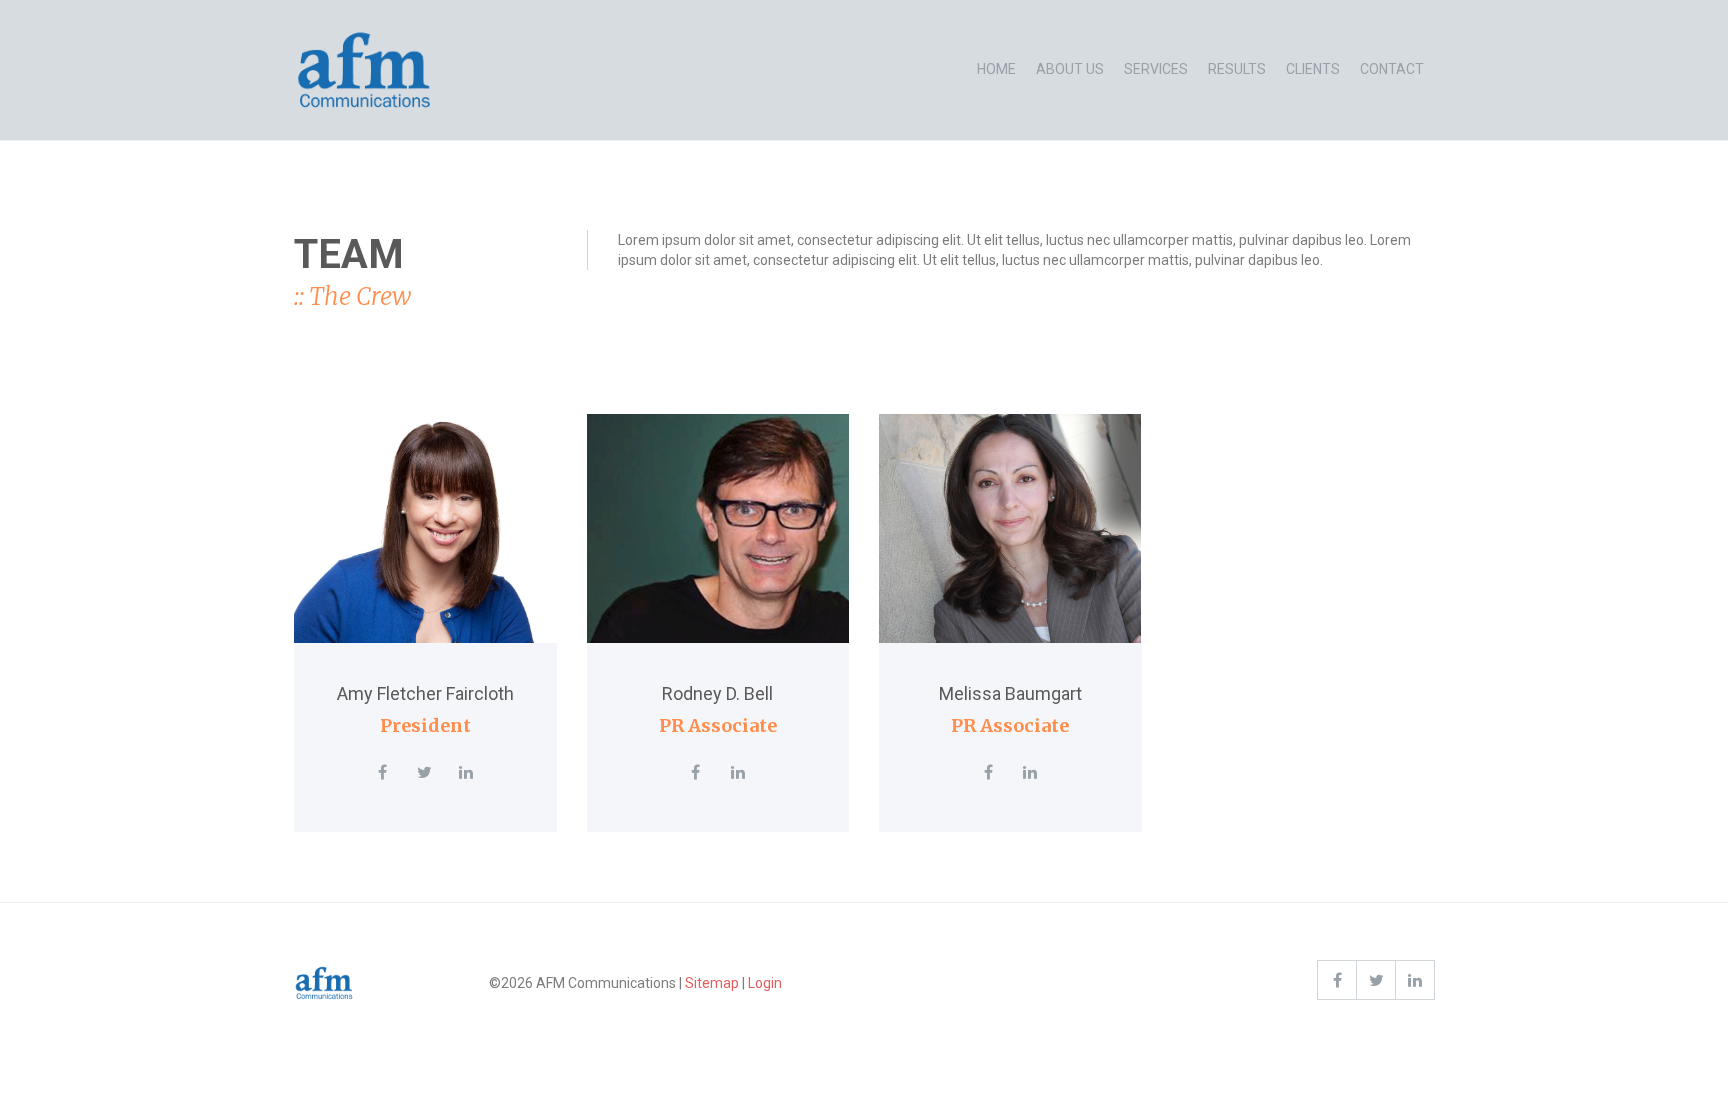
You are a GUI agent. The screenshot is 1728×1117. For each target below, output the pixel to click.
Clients (1313, 69)
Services (1156, 69)
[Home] (364, 70)
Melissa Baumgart (1010, 693)
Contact (1392, 69)
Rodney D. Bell (717, 693)
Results (1237, 69)
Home (996, 69)
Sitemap (712, 983)
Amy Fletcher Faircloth (425, 693)
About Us (1070, 69)
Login (765, 983)
